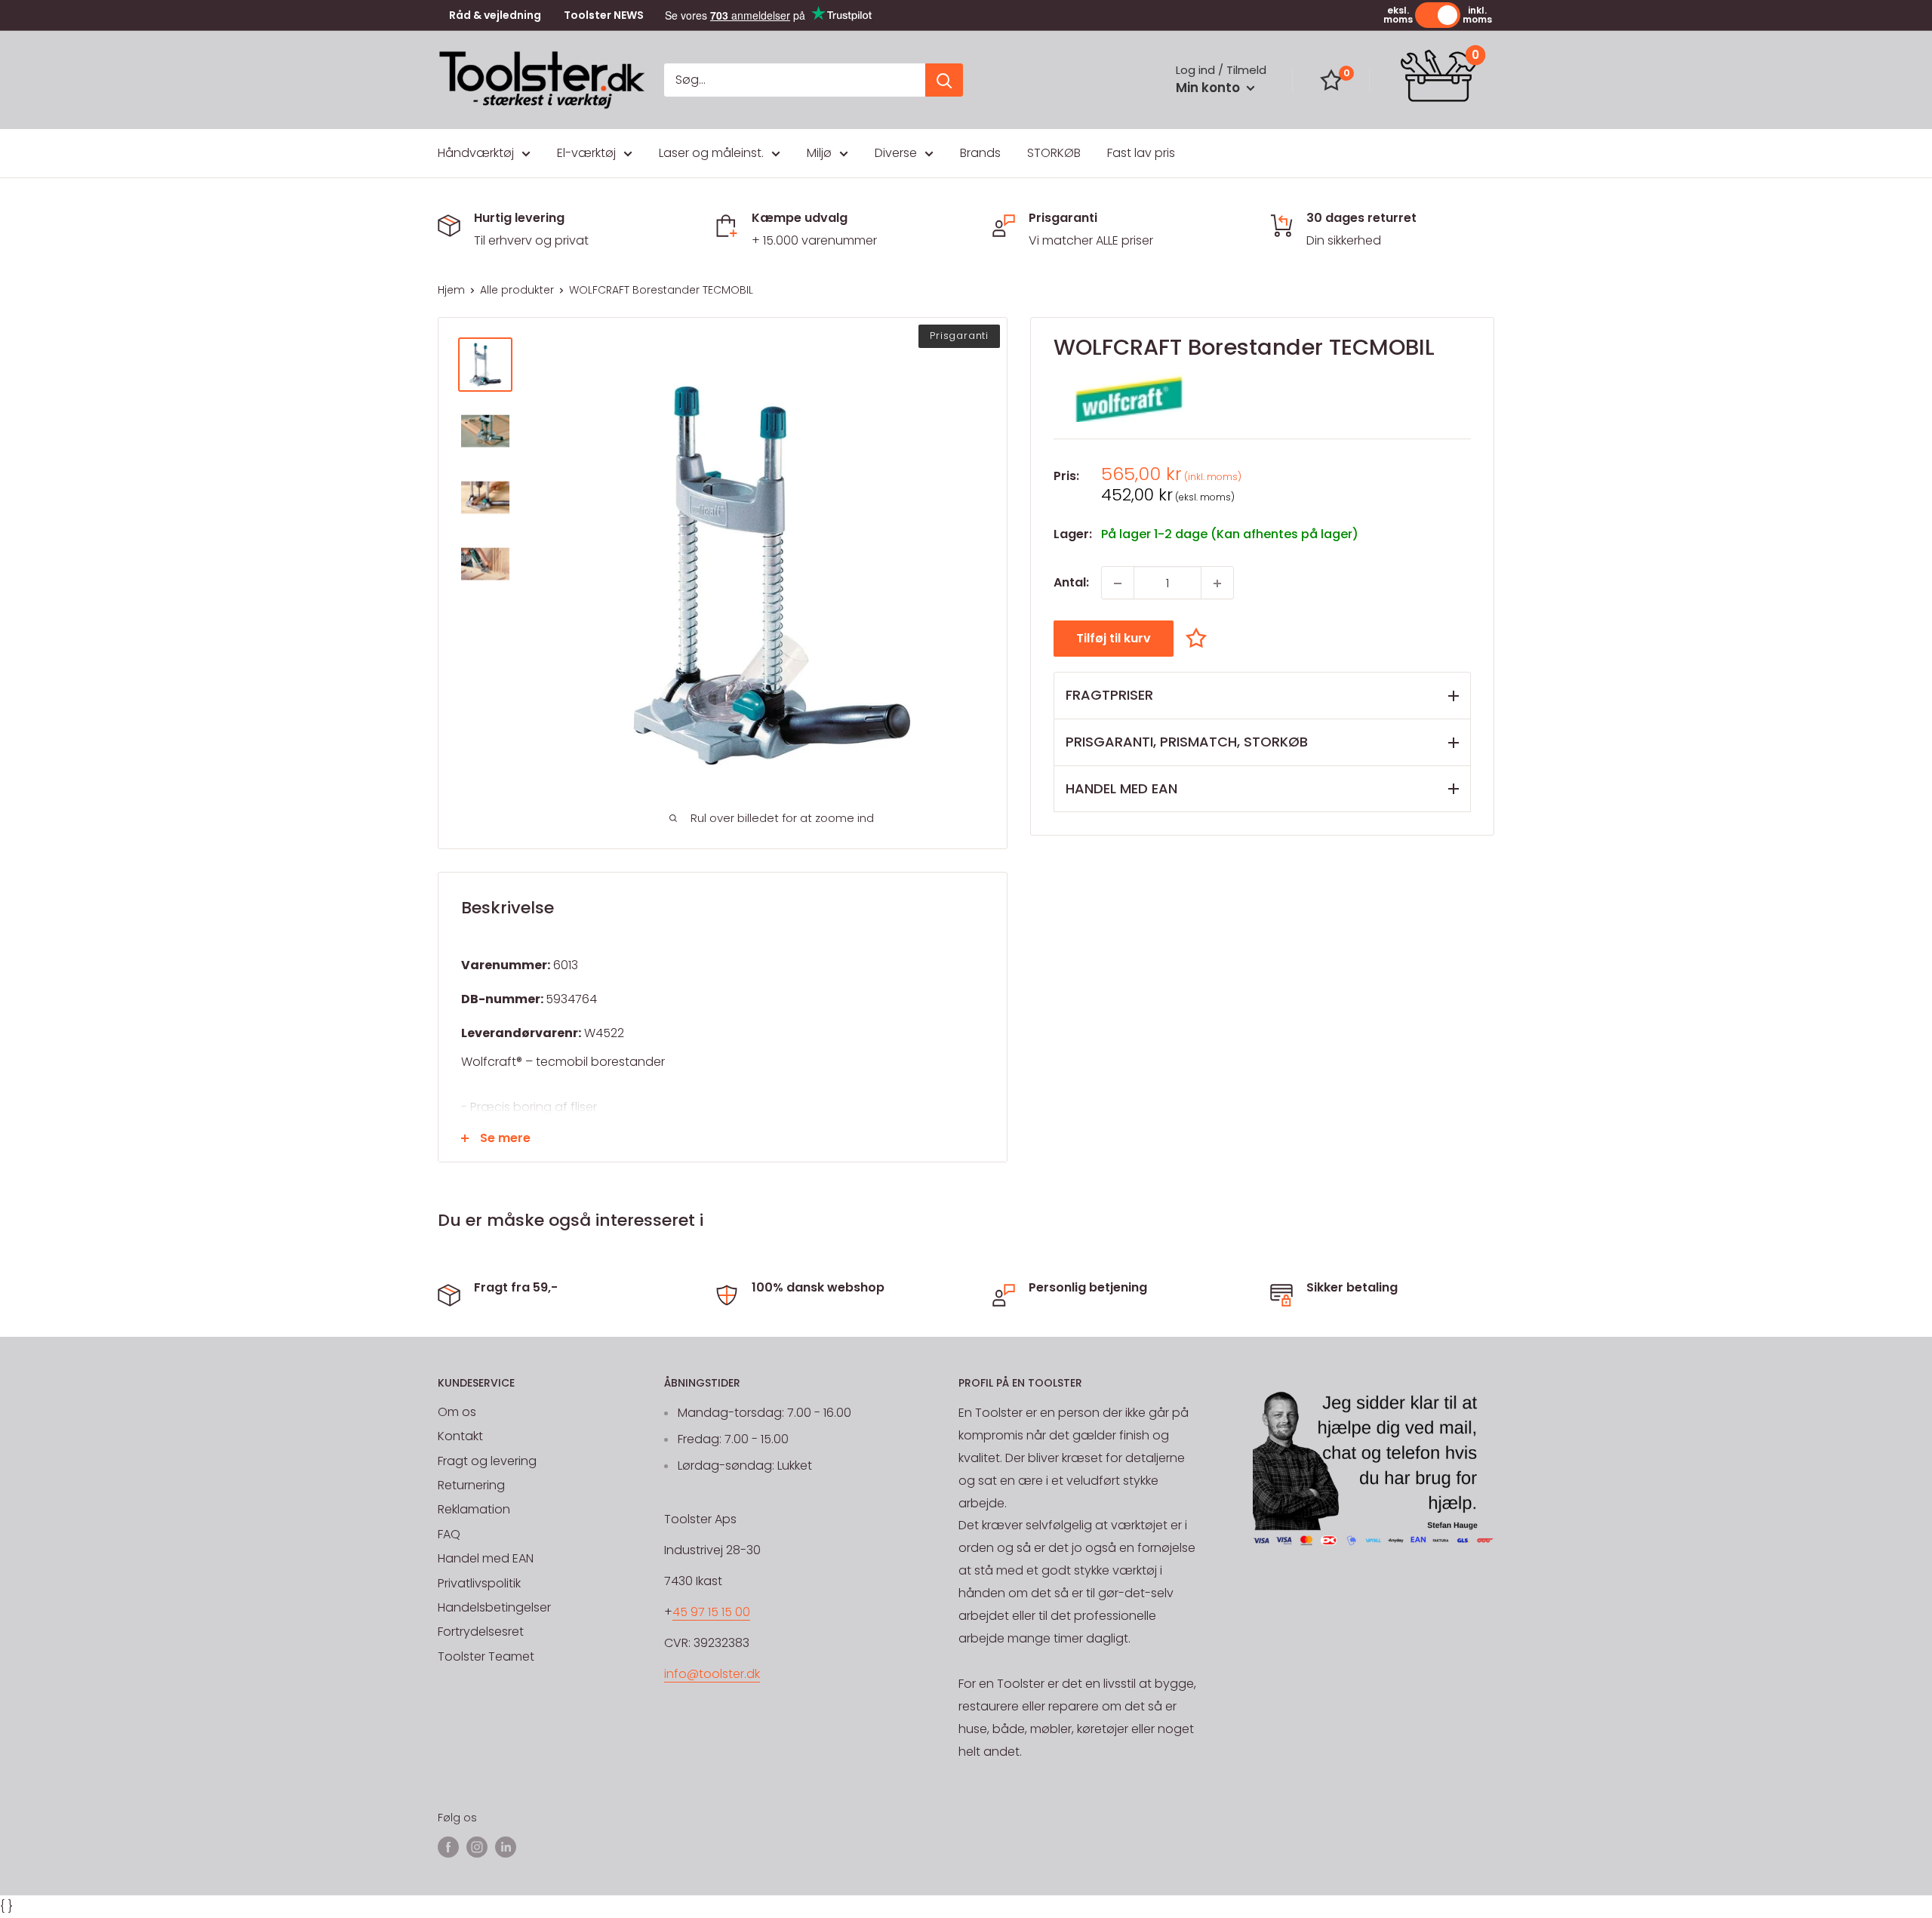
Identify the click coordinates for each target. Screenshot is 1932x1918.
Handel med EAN (486, 1558)
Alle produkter (517, 290)
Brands (980, 153)
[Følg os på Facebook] (448, 1847)
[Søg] (944, 80)
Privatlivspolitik (479, 1583)
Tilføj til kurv (1114, 639)
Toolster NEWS (604, 15)
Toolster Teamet (486, 1656)
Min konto (1209, 88)
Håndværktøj (476, 153)
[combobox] (795, 80)
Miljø (819, 153)
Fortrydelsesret (481, 1632)
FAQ (449, 1534)
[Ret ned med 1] (1118, 583)
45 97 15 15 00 (711, 1612)
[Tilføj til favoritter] (1200, 638)
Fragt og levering (487, 1461)
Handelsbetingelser (494, 1607)
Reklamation (474, 1509)
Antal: (1071, 583)
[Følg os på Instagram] (477, 1847)
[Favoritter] (1331, 80)
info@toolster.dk (712, 1674)
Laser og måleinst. (711, 153)
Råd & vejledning (495, 15)
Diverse (896, 153)
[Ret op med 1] (1217, 583)
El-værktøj (586, 153)
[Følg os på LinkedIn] (506, 1847)
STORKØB (1054, 153)
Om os (457, 1412)
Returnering (471, 1485)
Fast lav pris (1141, 153)
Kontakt (460, 1436)
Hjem (451, 290)
